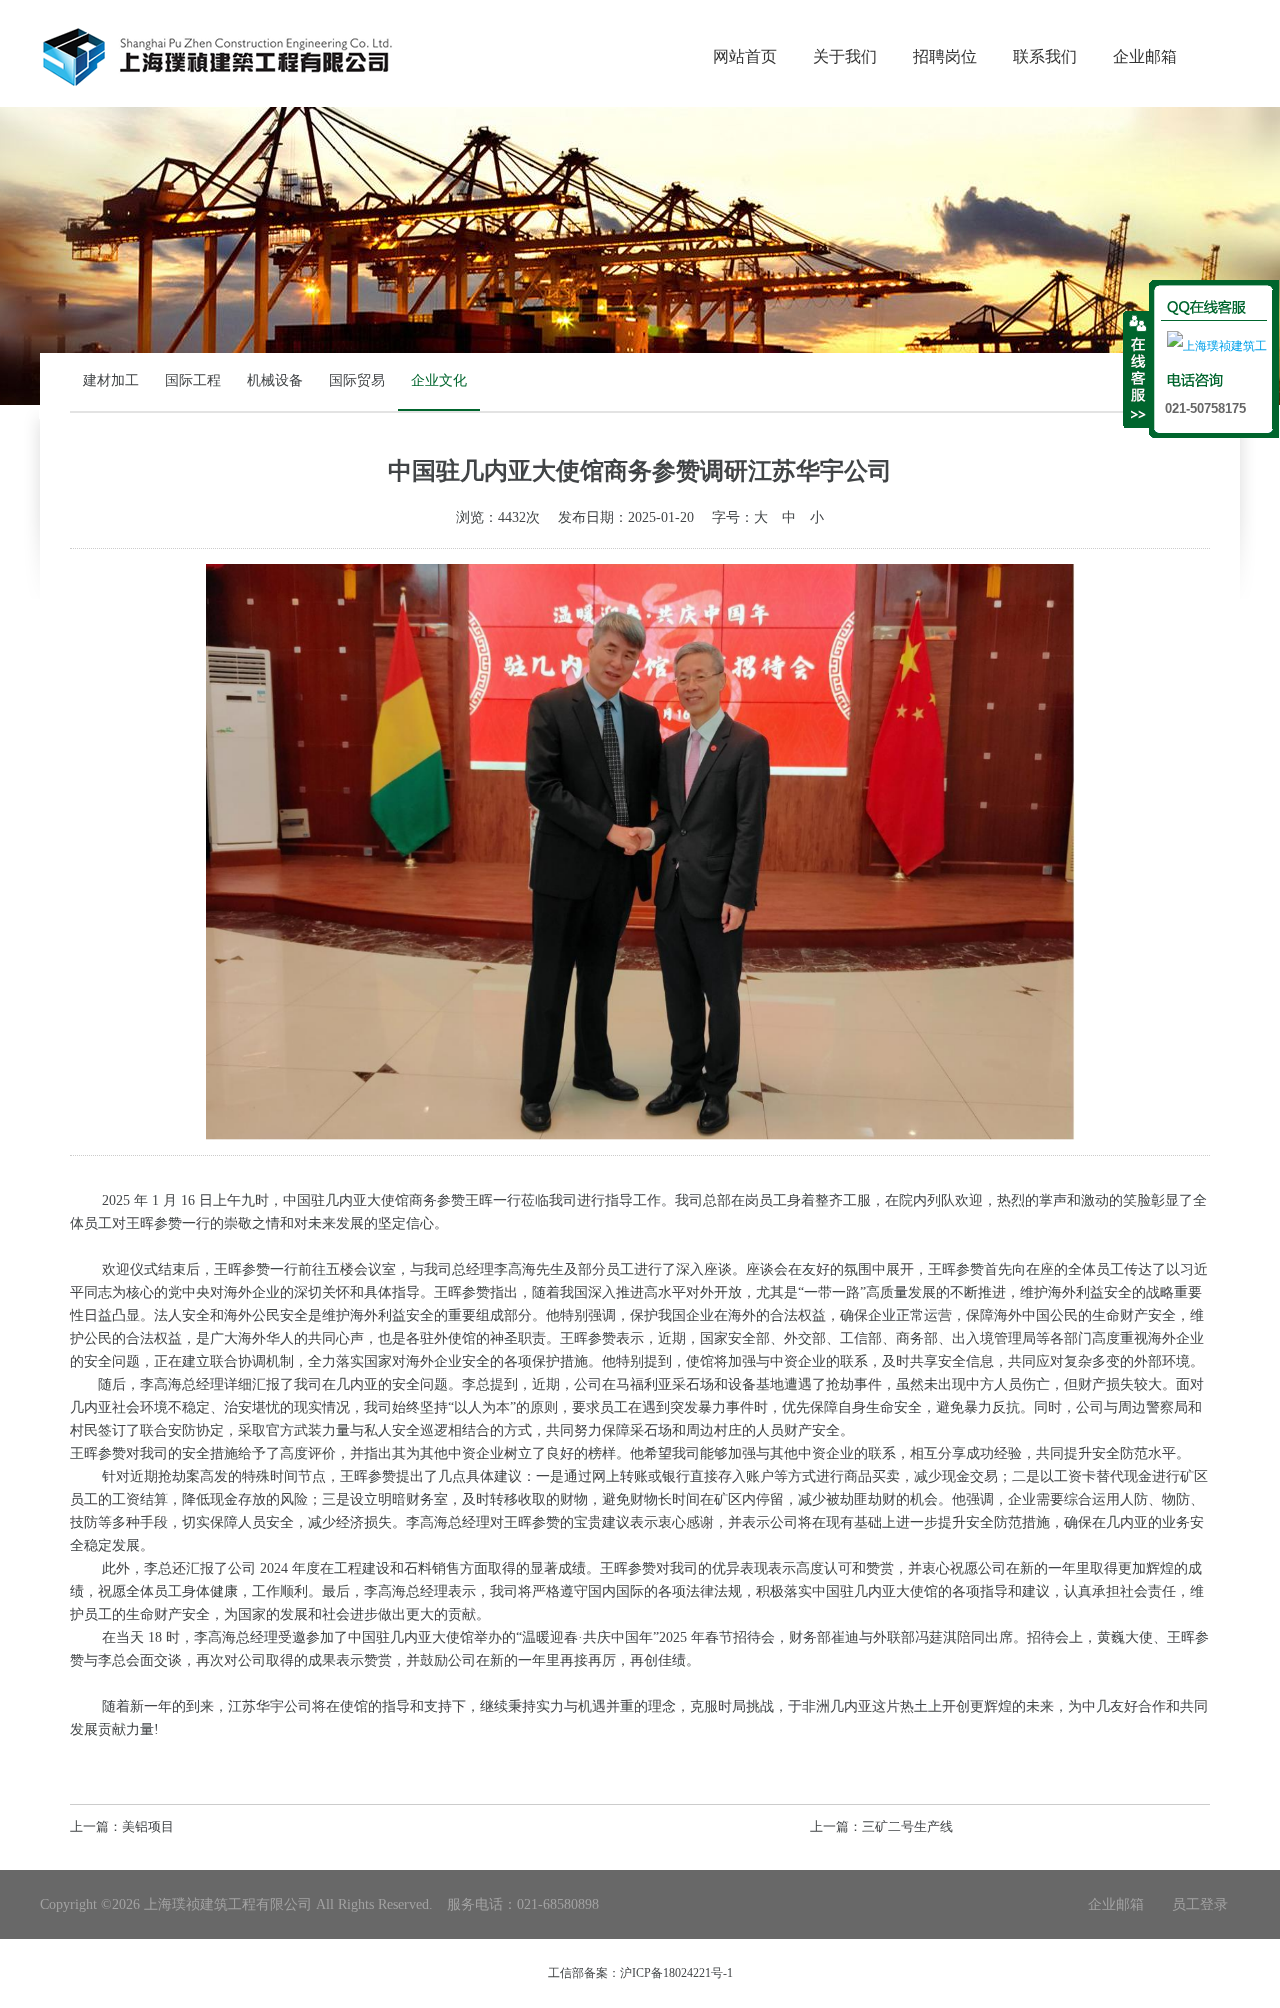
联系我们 (1045, 56)
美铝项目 (148, 1826)
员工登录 (1200, 1904)
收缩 (1137, 369)
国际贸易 (357, 380)
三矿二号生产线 (907, 1826)
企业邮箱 (1145, 56)
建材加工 (111, 380)
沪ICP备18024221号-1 (676, 1973)
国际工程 (193, 380)
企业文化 (439, 380)
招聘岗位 (945, 56)
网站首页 (745, 56)
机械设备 (275, 380)
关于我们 (845, 56)
